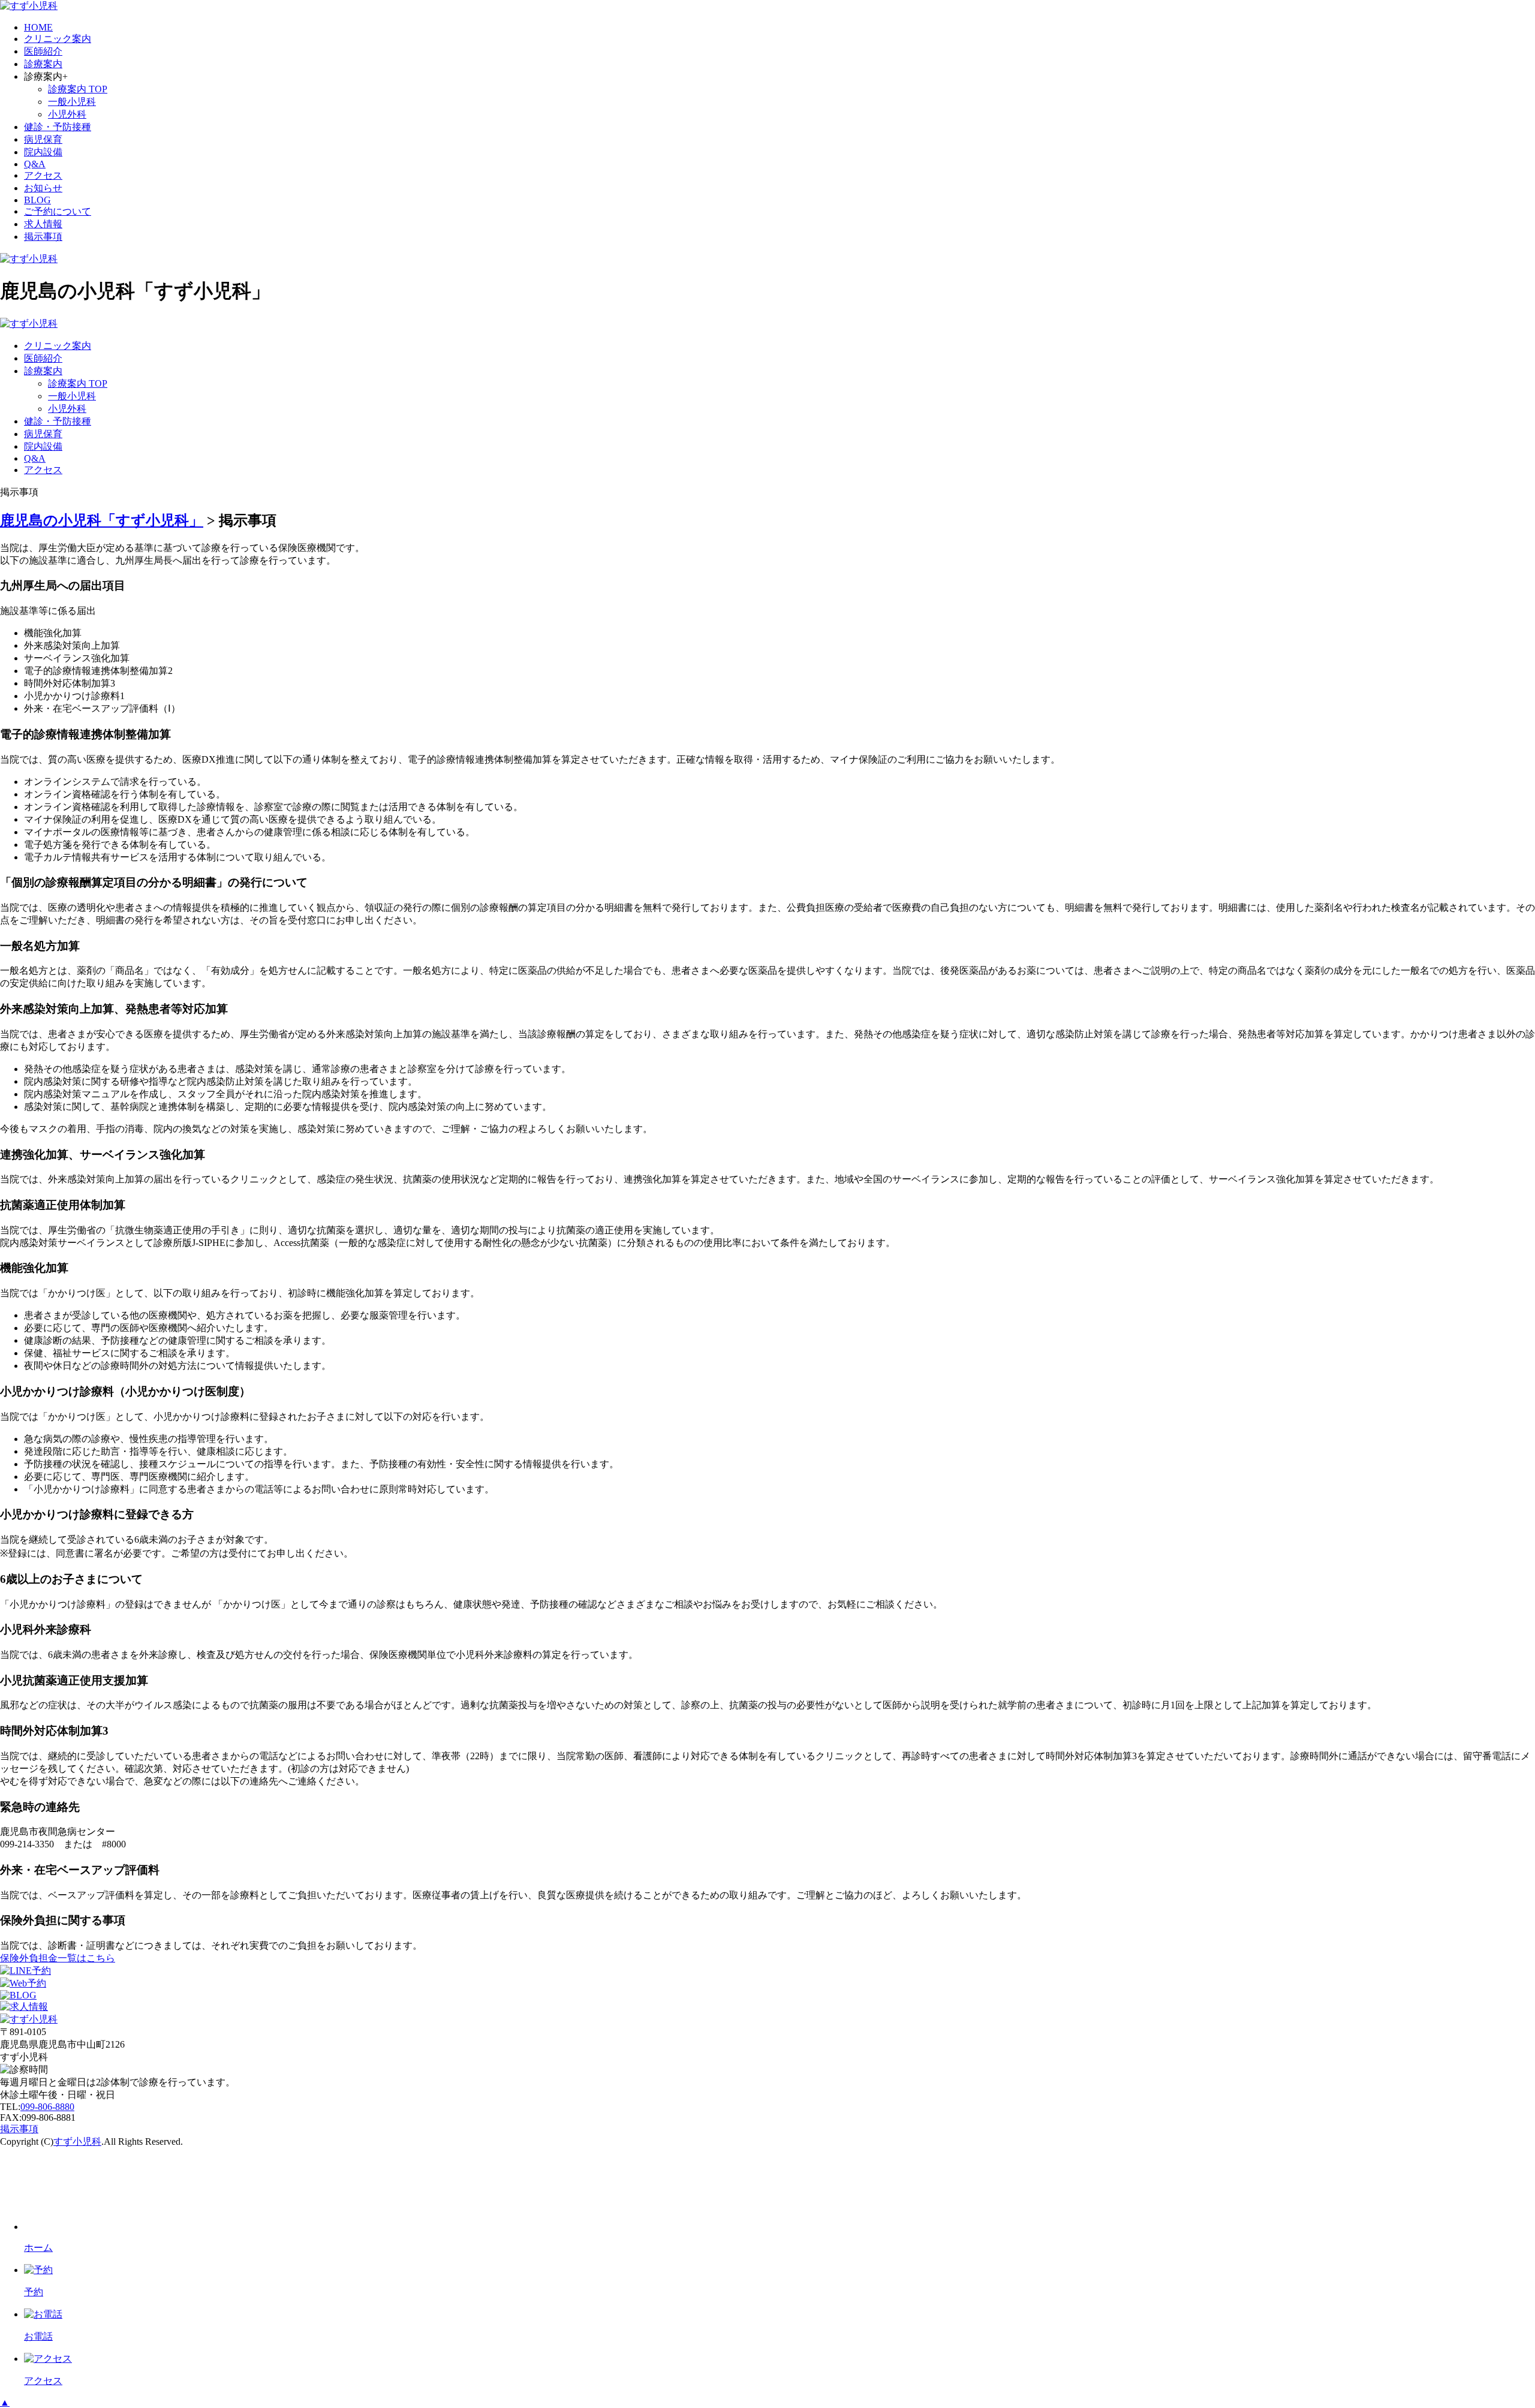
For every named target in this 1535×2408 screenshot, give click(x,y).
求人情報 (43, 224)
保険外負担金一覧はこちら (58, 1958)
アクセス (43, 175)
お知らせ (43, 188)
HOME (38, 27)
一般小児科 (72, 102)
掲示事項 (43, 237)
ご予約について (58, 211)
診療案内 (43, 64)
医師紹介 (43, 51)
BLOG (37, 200)
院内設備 (43, 152)
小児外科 (67, 114)
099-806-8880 (47, 2107)
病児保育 (43, 139)
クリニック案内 (58, 39)
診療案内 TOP (78, 89)
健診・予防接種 (58, 127)
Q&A (35, 164)
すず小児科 (77, 2141)
